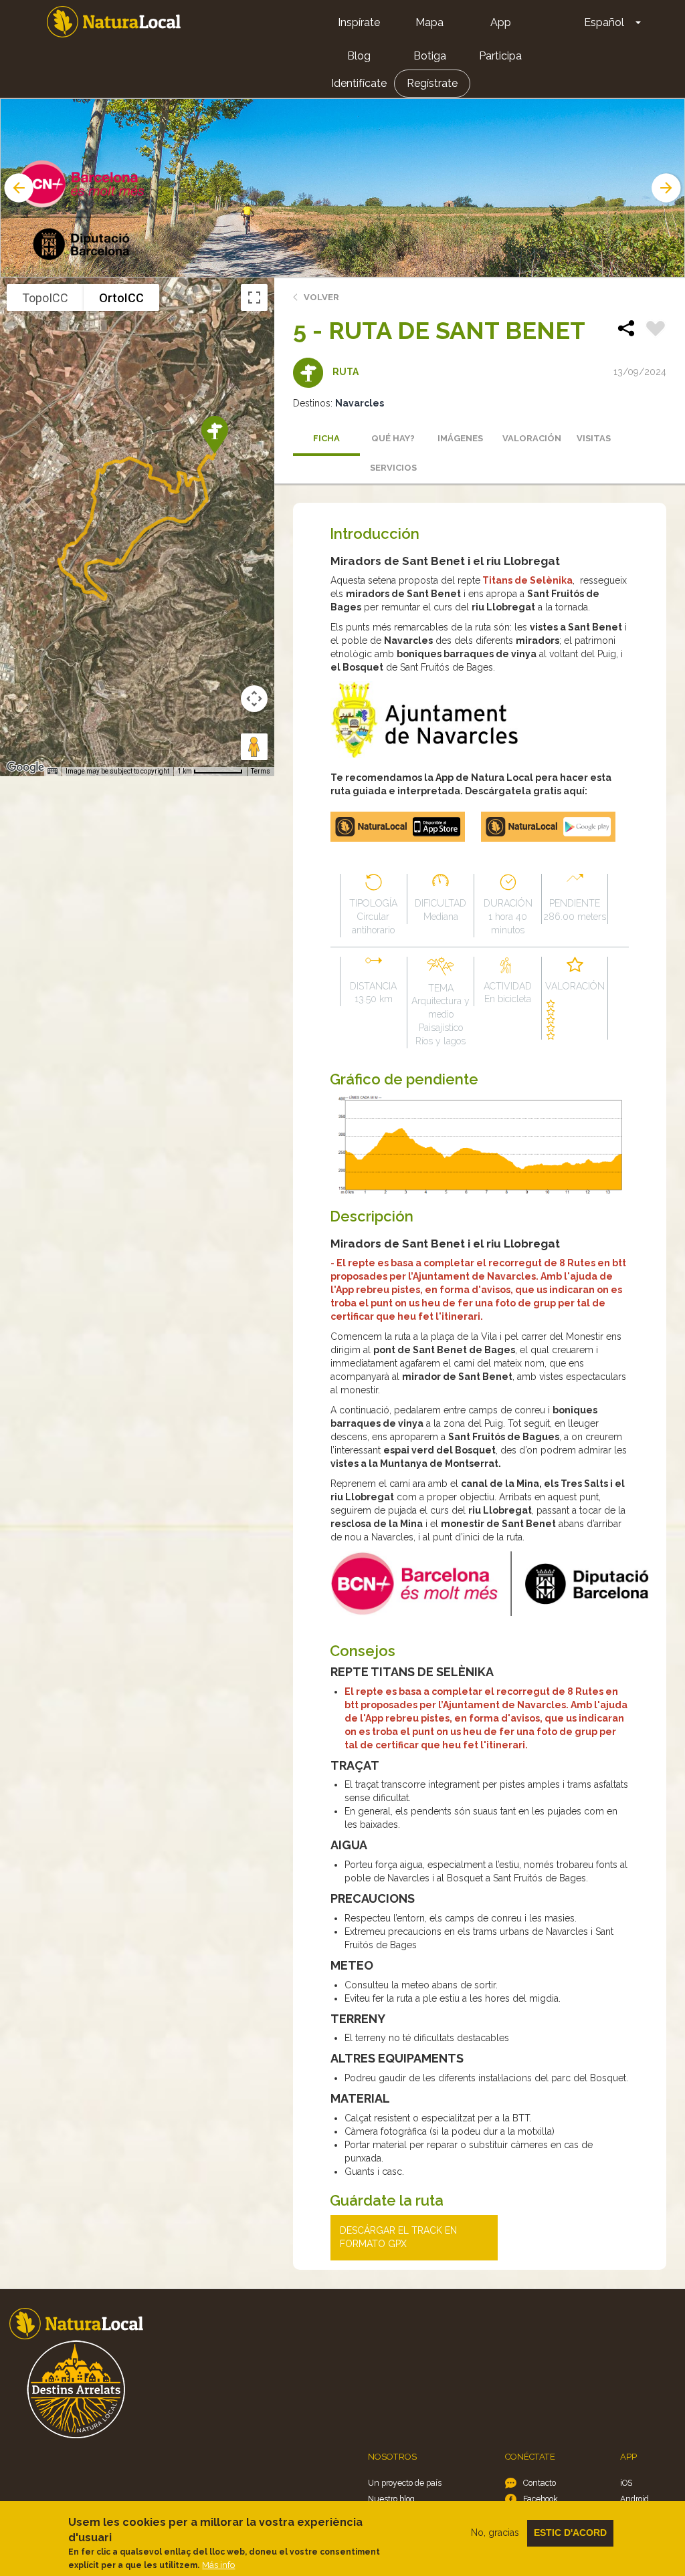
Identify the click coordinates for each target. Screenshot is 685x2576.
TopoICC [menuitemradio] (45, 298)
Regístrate (432, 83)
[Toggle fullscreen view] (254, 298)
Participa (500, 56)
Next (668, 188)
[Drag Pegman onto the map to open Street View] (254, 747)
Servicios (393, 468)
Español (604, 22)
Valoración (531, 438)
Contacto (540, 2483)
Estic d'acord (570, 2533)
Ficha (326, 438)
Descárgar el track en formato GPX (398, 2237)
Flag (656, 330)
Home (114, 22)
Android (634, 2499)
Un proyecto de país (405, 2483)
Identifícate (359, 83)
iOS (626, 2483)
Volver (321, 297)
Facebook (541, 2499)
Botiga (430, 56)
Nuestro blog (391, 2499)
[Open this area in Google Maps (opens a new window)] (25, 768)
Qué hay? (393, 438)
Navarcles (360, 403)
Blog (359, 56)
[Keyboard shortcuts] (52, 772)
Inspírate (359, 22)
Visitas (594, 438)
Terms (261, 771)
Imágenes (460, 438)
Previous (17, 188)
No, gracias (495, 2533)
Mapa (429, 22)
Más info (218, 2565)
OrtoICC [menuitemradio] (121, 298)
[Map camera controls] (254, 699)
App (501, 22)
